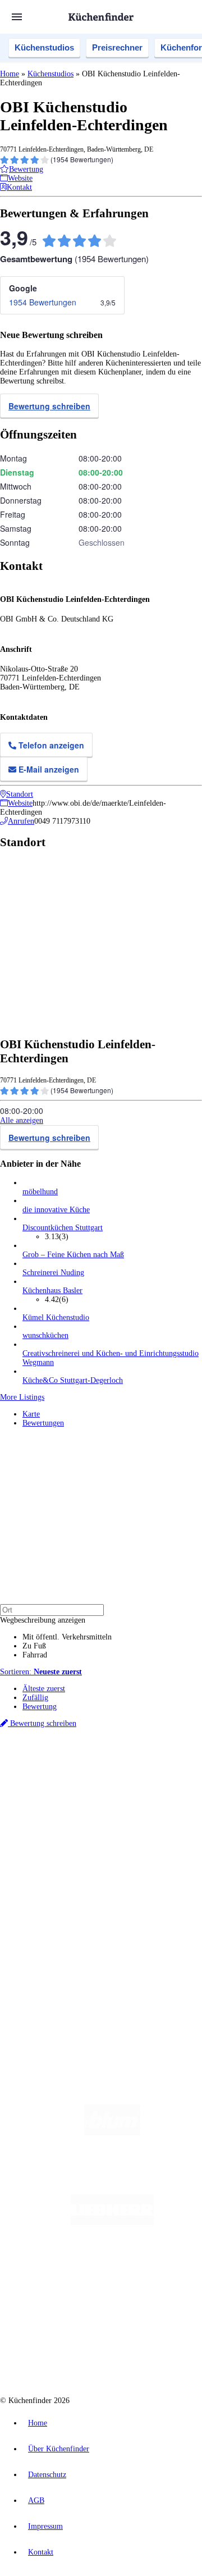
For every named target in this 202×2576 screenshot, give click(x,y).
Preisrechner (117, 47)
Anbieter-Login (55, 1959)
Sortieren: (41, 1672)
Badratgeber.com (49, 1893)
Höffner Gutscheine (82, 1818)
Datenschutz (47, 2475)
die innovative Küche (56, 1210)
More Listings (22, 1397)
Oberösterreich (42, 1782)
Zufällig (35, 1698)
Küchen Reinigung (52, 1857)
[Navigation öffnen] (17, 17)
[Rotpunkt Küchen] (148, 2312)
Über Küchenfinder (53, 1875)
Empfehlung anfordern (59, 1763)
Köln (151, 1782)
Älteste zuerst (44, 1689)
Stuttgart (172, 1782)
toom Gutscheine (78, 1809)
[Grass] (113, 2178)
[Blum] (112, 2133)
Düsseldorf (97, 1782)
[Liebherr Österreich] (112, 2223)
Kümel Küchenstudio (56, 1317)
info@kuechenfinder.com (40, 1999)
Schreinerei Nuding (53, 1273)
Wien (72, 1782)
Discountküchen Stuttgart (63, 1228)
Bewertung (40, 1707)
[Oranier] (112, 2267)
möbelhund (40, 1192)
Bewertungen (43, 1423)
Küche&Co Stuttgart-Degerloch (73, 1380)
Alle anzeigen (22, 1120)
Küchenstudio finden (55, 1754)
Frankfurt (128, 1782)
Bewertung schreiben (49, 406)
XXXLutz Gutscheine (131, 1800)
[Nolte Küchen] (83, 2312)
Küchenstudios (44, 47)
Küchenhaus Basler (52, 1291)
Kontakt (41, 2552)
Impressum (45, 2526)
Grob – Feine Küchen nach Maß (73, 1255)
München (127, 1773)
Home (10, 74)
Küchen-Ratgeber (50, 1866)
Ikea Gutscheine (77, 1800)
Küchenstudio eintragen (60, 1950)
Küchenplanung (47, 1848)
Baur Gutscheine (126, 1809)
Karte (31, 1414)
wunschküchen (45, 1335)
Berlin (74, 1773)
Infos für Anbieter (51, 1923)
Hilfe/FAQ (39, 1884)
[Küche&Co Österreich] (112, 2357)
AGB (36, 2500)
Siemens (56, 1791)
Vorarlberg (157, 1773)
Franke (32, 1791)
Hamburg (98, 1773)
